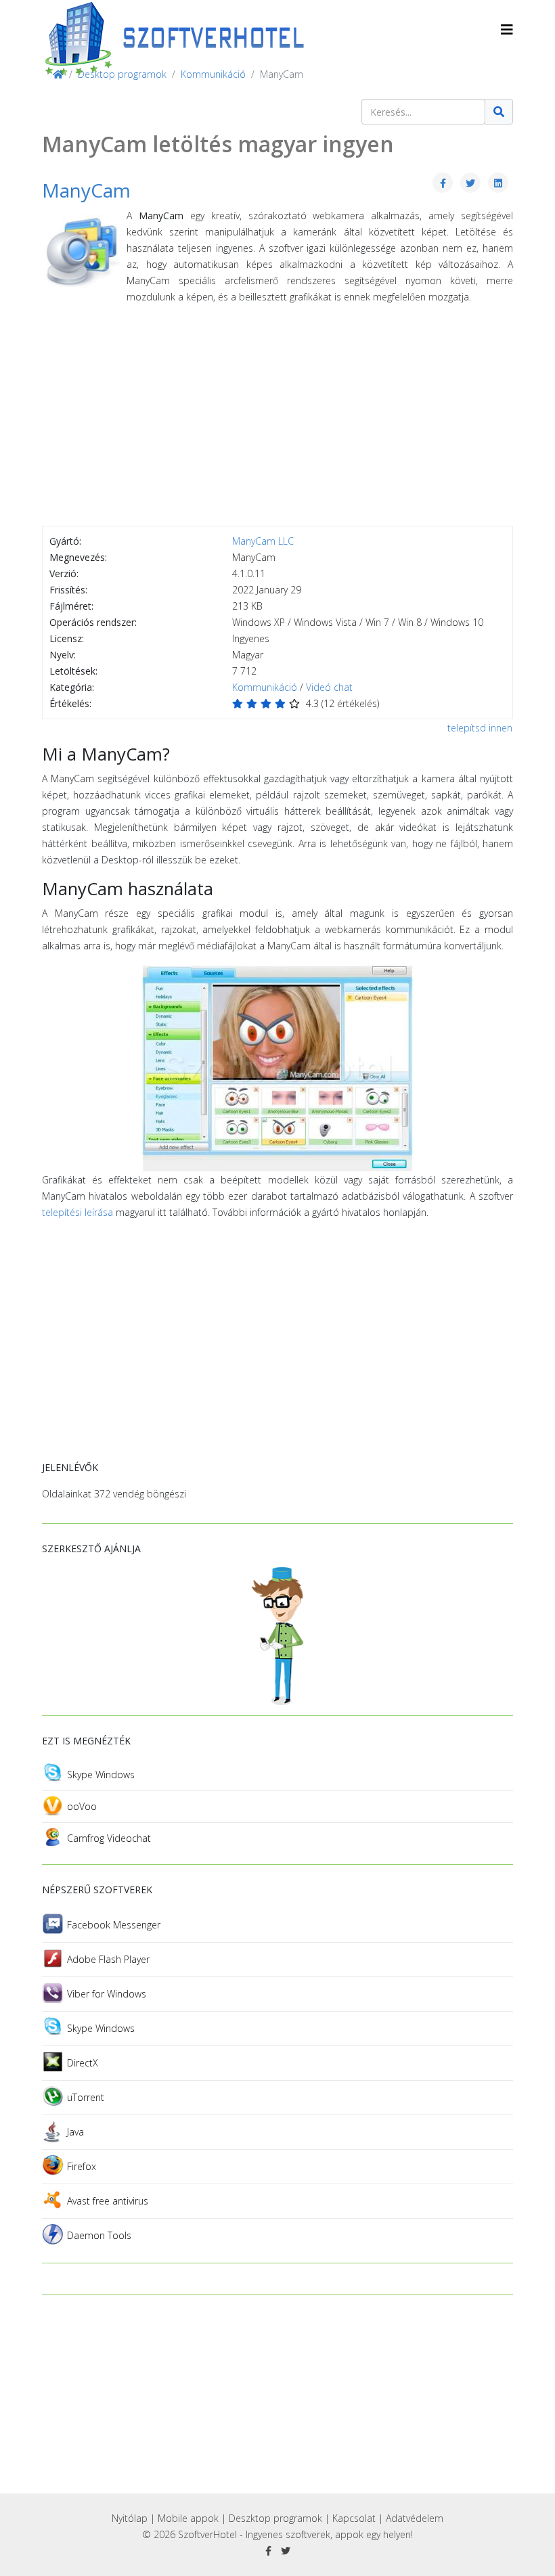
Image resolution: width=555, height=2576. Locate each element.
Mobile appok (188, 2518)
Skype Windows (101, 1775)
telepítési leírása (77, 1212)
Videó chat (329, 687)
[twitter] (286, 2551)
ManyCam (86, 190)
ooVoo (82, 1806)
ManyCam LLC (263, 541)
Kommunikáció (265, 687)
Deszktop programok (275, 2518)
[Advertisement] (277, 417)
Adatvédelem (415, 2518)
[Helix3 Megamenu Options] (507, 29)
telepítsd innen (480, 728)
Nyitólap (130, 2518)
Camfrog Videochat (109, 1838)
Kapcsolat (354, 2518)
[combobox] (423, 112)
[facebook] (268, 2551)
